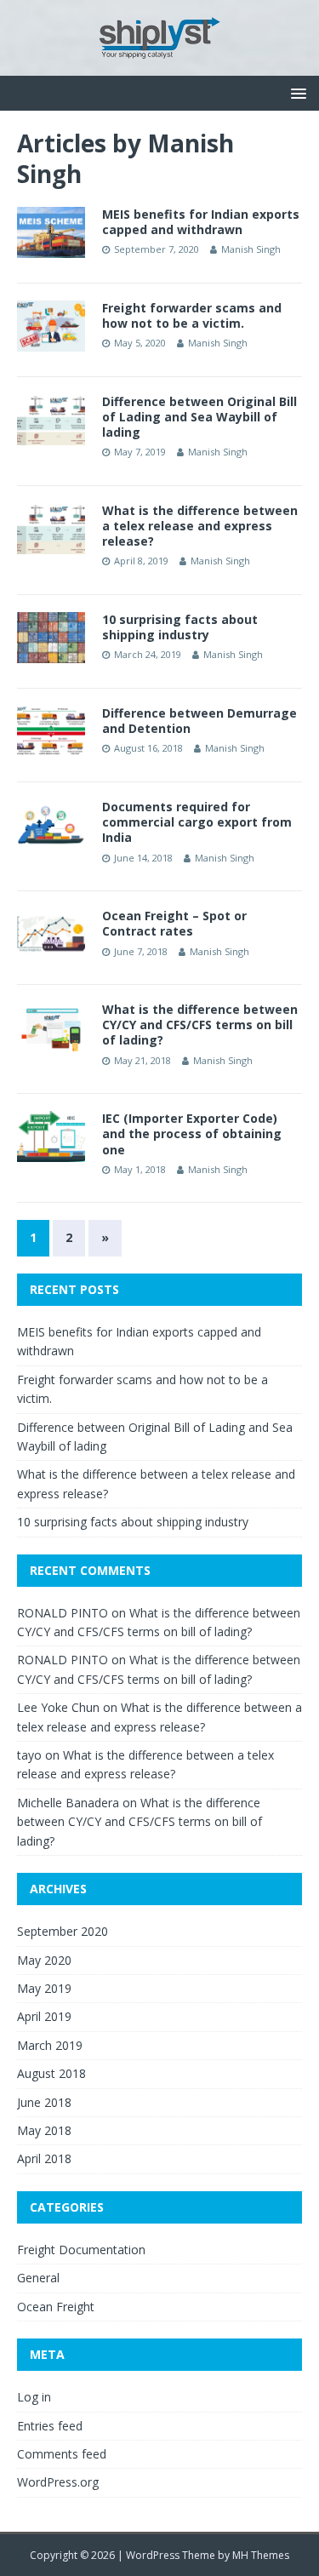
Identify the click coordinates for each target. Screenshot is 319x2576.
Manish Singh (251, 249)
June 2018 (44, 2102)
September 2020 (63, 1931)
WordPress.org (58, 2482)
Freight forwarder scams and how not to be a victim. (192, 315)
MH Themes (261, 2555)
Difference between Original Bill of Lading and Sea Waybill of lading (199, 417)
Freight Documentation (81, 2250)
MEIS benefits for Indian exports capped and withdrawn (201, 222)
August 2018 (51, 2073)
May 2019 (44, 1988)
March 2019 (50, 2045)
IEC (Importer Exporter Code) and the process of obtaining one (192, 1133)
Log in (34, 2397)
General (38, 2278)
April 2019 (44, 2016)
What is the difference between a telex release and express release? (200, 526)
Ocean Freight (56, 2307)
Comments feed (62, 2454)
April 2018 (44, 2158)
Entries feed (50, 2426)
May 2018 (44, 2130)
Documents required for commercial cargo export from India (197, 822)
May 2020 (44, 1960)
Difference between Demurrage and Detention (199, 721)
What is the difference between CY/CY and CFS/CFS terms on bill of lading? (200, 1025)
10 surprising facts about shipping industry (180, 627)
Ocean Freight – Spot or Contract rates (174, 923)
